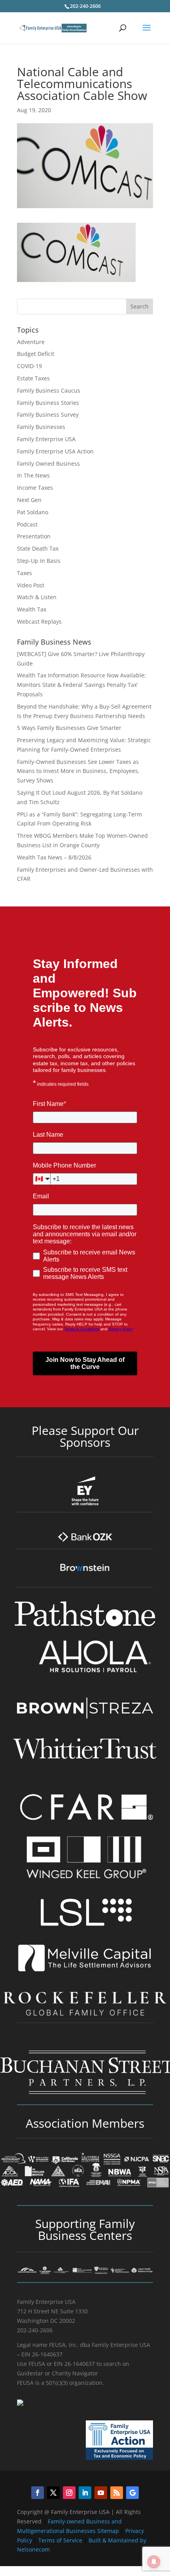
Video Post (31, 585)
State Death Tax (38, 548)
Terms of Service (60, 2540)
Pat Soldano (33, 512)
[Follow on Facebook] (38, 2493)
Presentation (34, 536)
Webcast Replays (39, 621)
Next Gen (29, 500)
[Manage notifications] (154, 2562)
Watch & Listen (37, 597)
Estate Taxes (33, 378)
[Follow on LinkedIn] (85, 2493)
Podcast (27, 524)
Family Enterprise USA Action (55, 451)
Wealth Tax (32, 609)
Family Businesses (41, 427)
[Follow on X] (53, 2493)
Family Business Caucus (49, 390)
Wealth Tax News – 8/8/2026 (54, 857)
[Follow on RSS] (117, 2493)
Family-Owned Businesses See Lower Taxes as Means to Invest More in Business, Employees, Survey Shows (78, 771)
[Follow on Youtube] (101, 2493)
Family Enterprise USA (46, 439)
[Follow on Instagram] (69, 2493)
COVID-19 (29, 366)
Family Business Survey (48, 415)
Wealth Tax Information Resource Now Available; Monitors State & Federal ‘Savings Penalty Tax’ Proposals (81, 685)
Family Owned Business (48, 463)
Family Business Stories (48, 403)
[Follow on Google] (132, 2493)
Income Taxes (35, 488)
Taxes (25, 573)
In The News (33, 475)
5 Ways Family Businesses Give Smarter (69, 728)
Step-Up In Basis (39, 561)
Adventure (31, 342)
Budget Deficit (36, 354)
